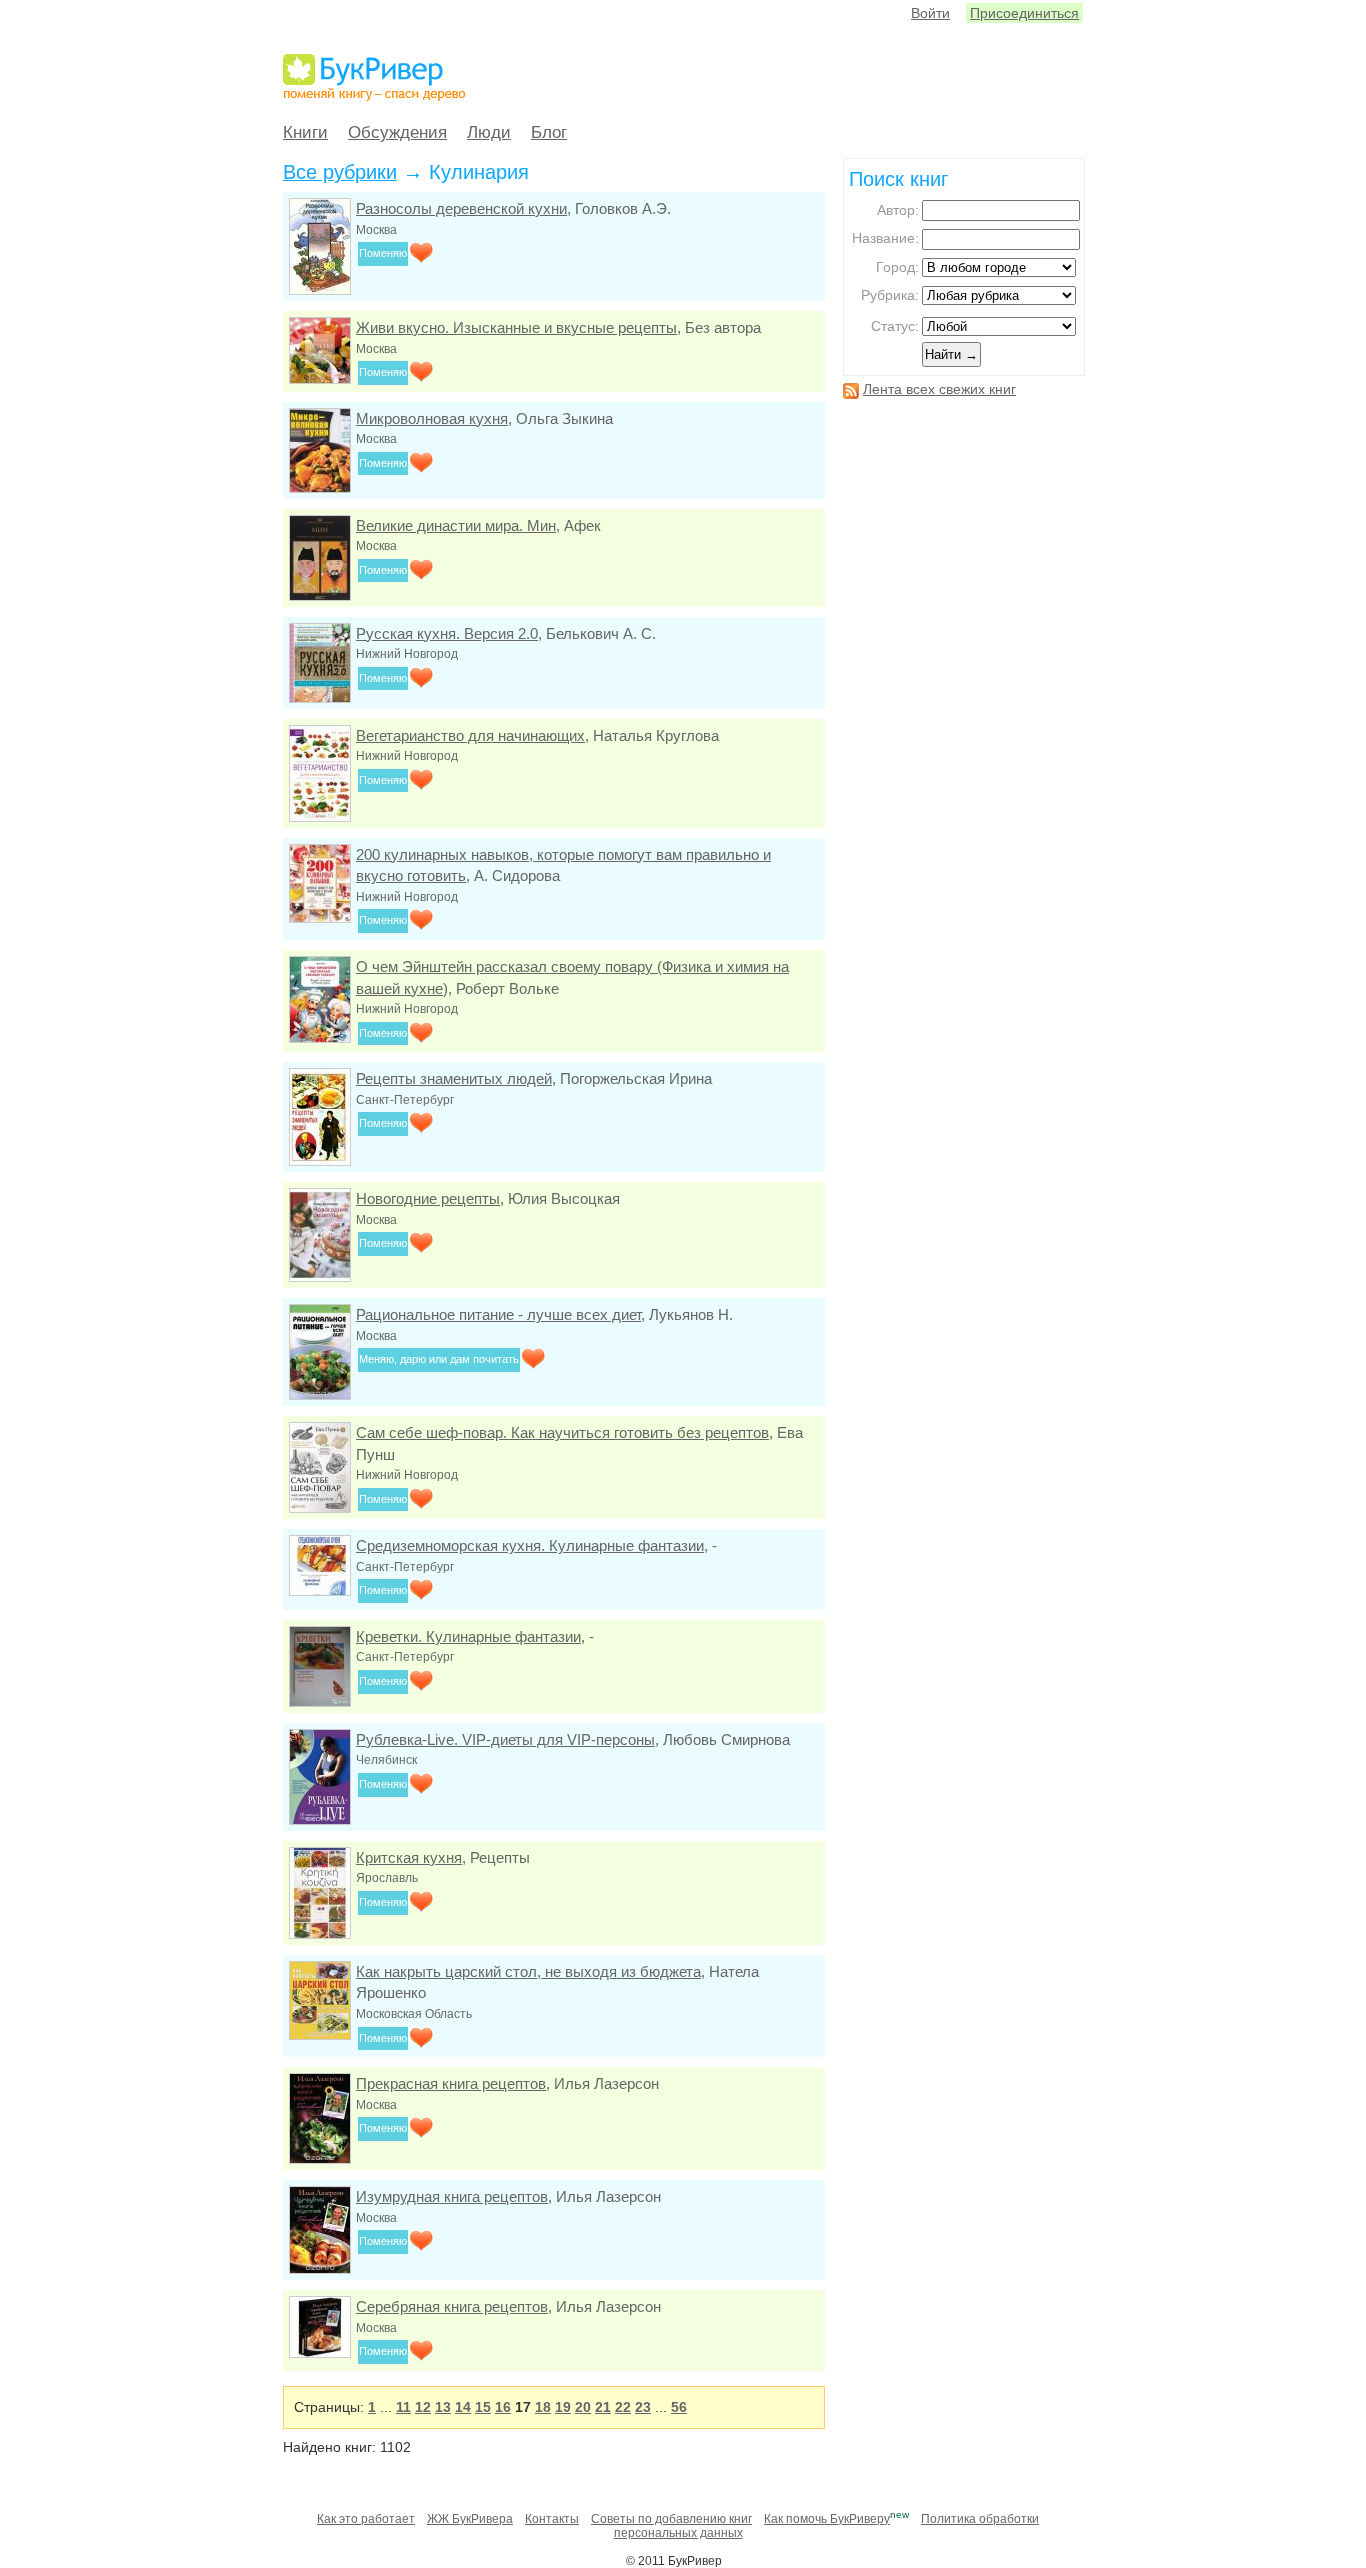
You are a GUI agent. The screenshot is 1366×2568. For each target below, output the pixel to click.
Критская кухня (409, 1857)
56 (679, 2407)
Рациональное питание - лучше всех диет (498, 1314)
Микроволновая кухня (432, 418)
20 (583, 2407)
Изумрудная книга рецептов (452, 2196)
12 (423, 2407)
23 (643, 2407)
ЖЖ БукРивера (470, 2519)
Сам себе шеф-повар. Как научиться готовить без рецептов (562, 1432)
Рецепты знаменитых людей (454, 1078)
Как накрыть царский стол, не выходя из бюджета (528, 1971)
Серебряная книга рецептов (452, 2306)
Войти (930, 13)
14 (463, 2407)
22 (623, 2407)
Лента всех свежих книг (939, 389)
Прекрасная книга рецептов (451, 2083)
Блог (549, 132)
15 (483, 2407)
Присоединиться (1024, 13)
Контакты (552, 2519)
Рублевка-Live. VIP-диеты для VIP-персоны (505, 1739)
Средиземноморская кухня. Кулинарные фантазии (530, 1545)
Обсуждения (397, 132)
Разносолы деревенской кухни (461, 208)
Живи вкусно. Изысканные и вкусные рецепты (516, 327)
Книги (305, 132)
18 (543, 2407)
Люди (489, 132)
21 (603, 2407)
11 (403, 2407)
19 (563, 2407)
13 (443, 2407)
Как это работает (366, 2519)
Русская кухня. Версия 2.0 (447, 633)
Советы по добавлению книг (671, 2519)
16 (503, 2407)
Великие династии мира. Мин (456, 525)
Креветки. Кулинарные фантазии (468, 1636)
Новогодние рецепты (428, 1198)
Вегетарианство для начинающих (470, 735)
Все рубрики (340, 172)
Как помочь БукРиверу (827, 2519)
